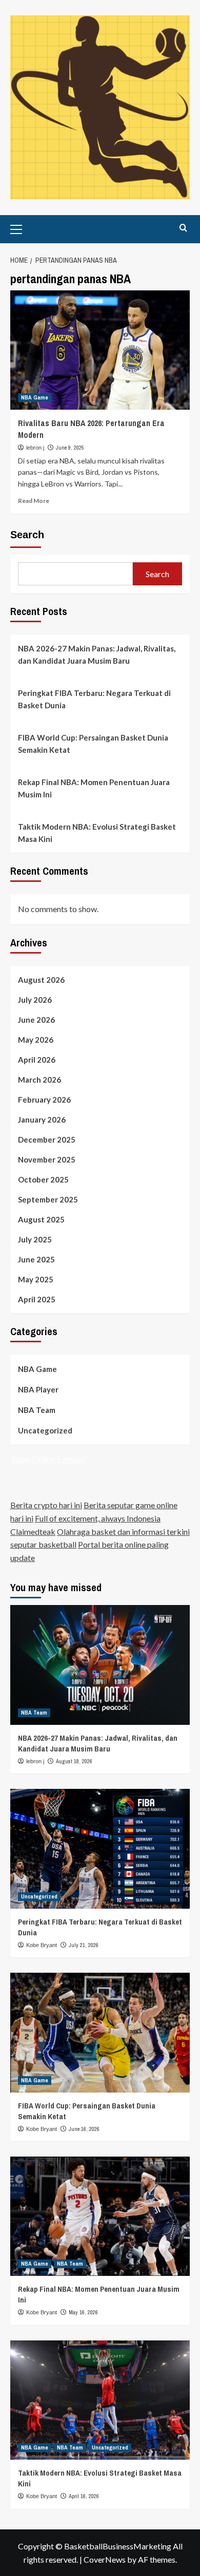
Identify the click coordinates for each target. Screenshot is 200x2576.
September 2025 (48, 1199)
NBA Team (37, 1410)
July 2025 (35, 1239)
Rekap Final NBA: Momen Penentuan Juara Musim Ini (94, 788)
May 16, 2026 (83, 2312)
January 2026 (42, 1120)
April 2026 (37, 1060)
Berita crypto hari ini (46, 1505)
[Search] (183, 228)
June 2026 (36, 1020)
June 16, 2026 (84, 2129)
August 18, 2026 (74, 1761)
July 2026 (35, 1000)
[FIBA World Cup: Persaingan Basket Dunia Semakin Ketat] (100, 2032)
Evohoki (71, 1459)
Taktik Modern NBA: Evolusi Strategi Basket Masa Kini (97, 833)
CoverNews (105, 2559)
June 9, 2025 (70, 448)
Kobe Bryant (42, 1945)
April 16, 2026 (84, 2496)
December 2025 (47, 1139)
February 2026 (44, 1100)
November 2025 (47, 1159)
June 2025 (36, 1259)
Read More (34, 501)
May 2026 (36, 1040)
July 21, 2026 (84, 1945)
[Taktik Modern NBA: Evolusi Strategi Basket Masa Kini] (100, 2400)
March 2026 (39, 1080)
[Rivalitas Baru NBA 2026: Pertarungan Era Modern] (100, 350)
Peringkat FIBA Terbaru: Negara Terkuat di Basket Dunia (94, 699)
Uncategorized (45, 1430)
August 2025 (41, 1219)
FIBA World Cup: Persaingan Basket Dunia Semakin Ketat (93, 744)
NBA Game (35, 397)
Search (27, 535)
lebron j (35, 448)
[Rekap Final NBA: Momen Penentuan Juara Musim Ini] (100, 2216)
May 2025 (36, 1279)
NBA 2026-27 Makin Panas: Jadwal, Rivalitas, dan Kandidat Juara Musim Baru (97, 654)
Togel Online (33, 1459)
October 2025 (43, 1179)
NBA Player (38, 1389)
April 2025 (37, 1299)
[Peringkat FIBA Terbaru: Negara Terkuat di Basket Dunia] (100, 1849)
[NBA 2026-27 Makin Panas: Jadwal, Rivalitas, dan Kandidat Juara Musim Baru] (100, 1665)
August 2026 (41, 980)
